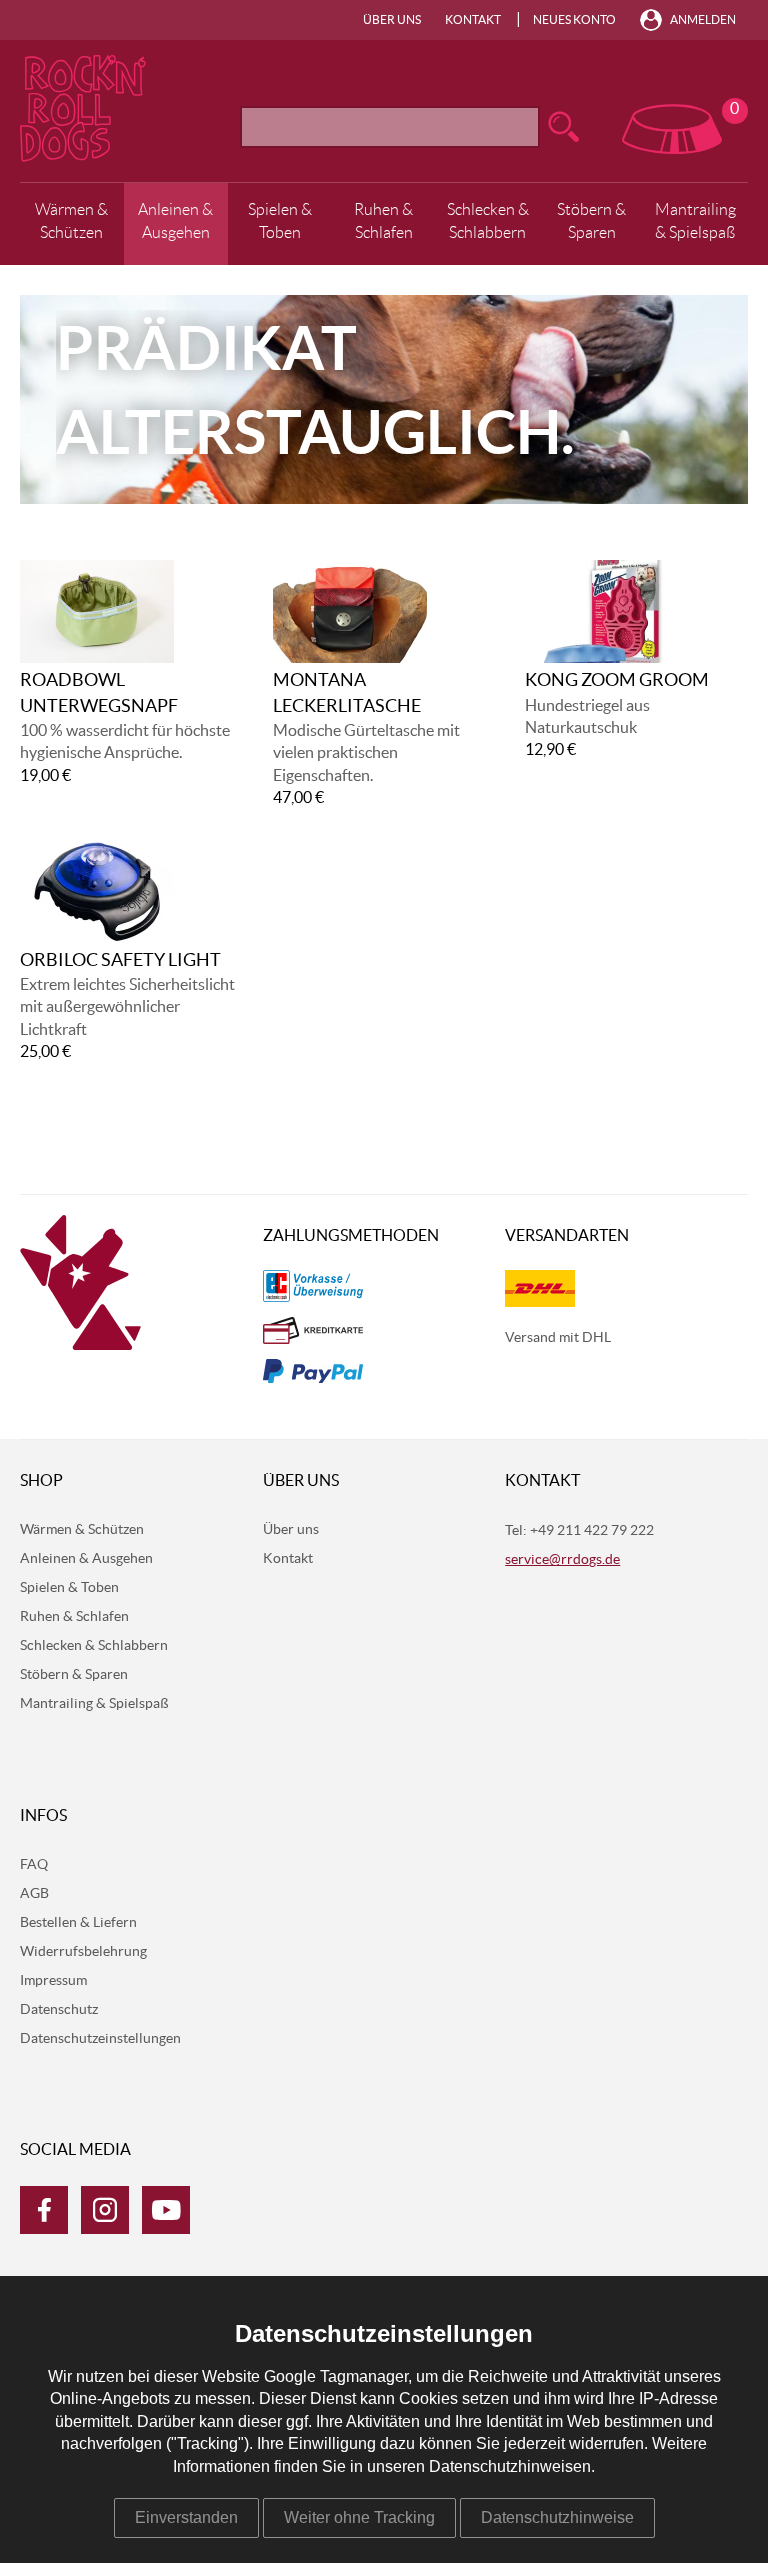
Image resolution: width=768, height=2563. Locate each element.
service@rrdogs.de (562, 1560)
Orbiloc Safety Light (120, 961)
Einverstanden (186, 2517)
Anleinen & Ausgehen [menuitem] (175, 221)
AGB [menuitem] (34, 1894)
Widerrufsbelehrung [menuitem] (83, 1952)
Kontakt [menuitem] (473, 20)
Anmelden (703, 20)
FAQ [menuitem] (34, 1865)
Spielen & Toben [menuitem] (280, 221)
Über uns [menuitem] (392, 20)
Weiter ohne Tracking (359, 2517)
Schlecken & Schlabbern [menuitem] (488, 221)
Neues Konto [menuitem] (574, 20)
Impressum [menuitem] (53, 1981)
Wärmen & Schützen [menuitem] (71, 221)
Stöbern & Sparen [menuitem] (591, 221)
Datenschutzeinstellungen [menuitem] (100, 2039)
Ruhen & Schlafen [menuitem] (383, 221)
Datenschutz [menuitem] (59, 2010)
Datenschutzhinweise (557, 2517)
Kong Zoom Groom (617, 681)
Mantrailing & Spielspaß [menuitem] (695, 221)
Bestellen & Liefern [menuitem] (78, 1923)
